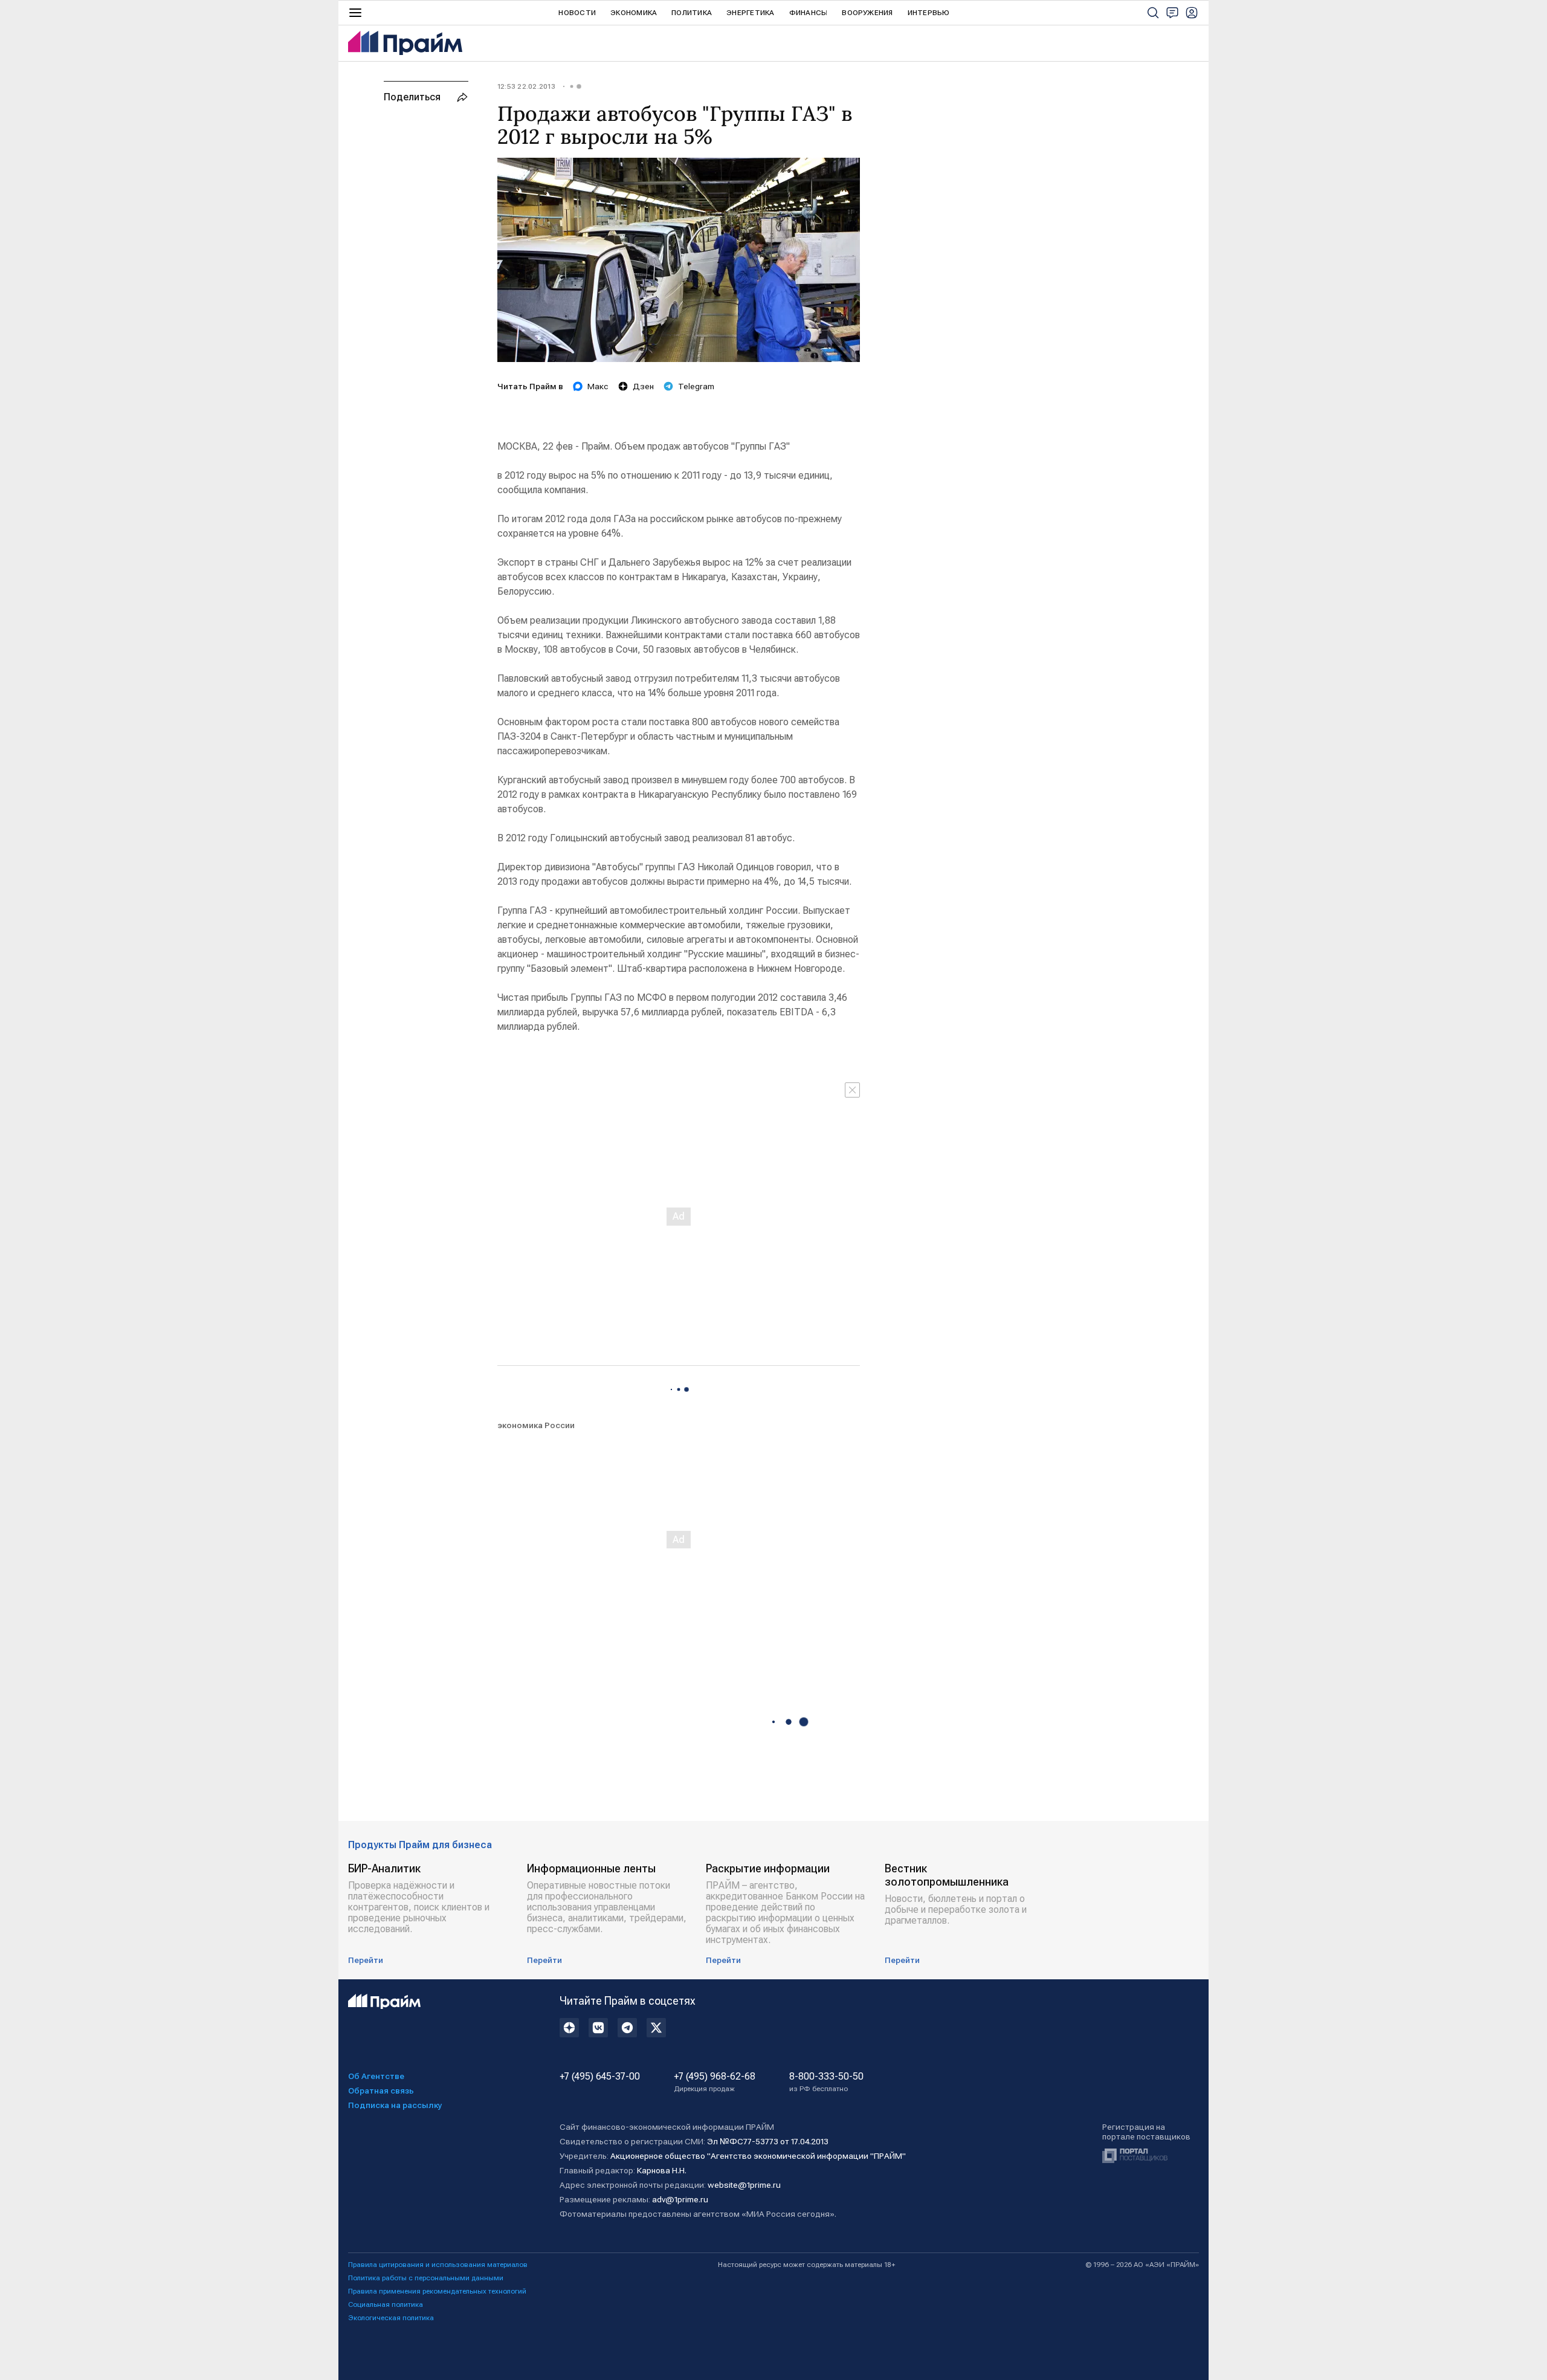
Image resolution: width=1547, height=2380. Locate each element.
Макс (598, 386)
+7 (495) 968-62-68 (715, 2082)
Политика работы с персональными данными (426, 2278)
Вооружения (867, 13)
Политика (692, 13)
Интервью (929, 13)
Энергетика (750, 13)
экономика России (536, 1425)
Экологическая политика (391, 2318)
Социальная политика (386, 2304)
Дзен (643, 386)
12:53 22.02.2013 (526, 86)
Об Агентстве (376, 2076)
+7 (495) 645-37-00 (600, 2077)
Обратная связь (381, 2091)
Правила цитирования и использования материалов (438, 2265)
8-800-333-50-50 (826, 2082)
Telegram (696, 386)
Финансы (809, 13)
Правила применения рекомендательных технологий (437, 2291)
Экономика (634, 13)
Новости (577, 13)
